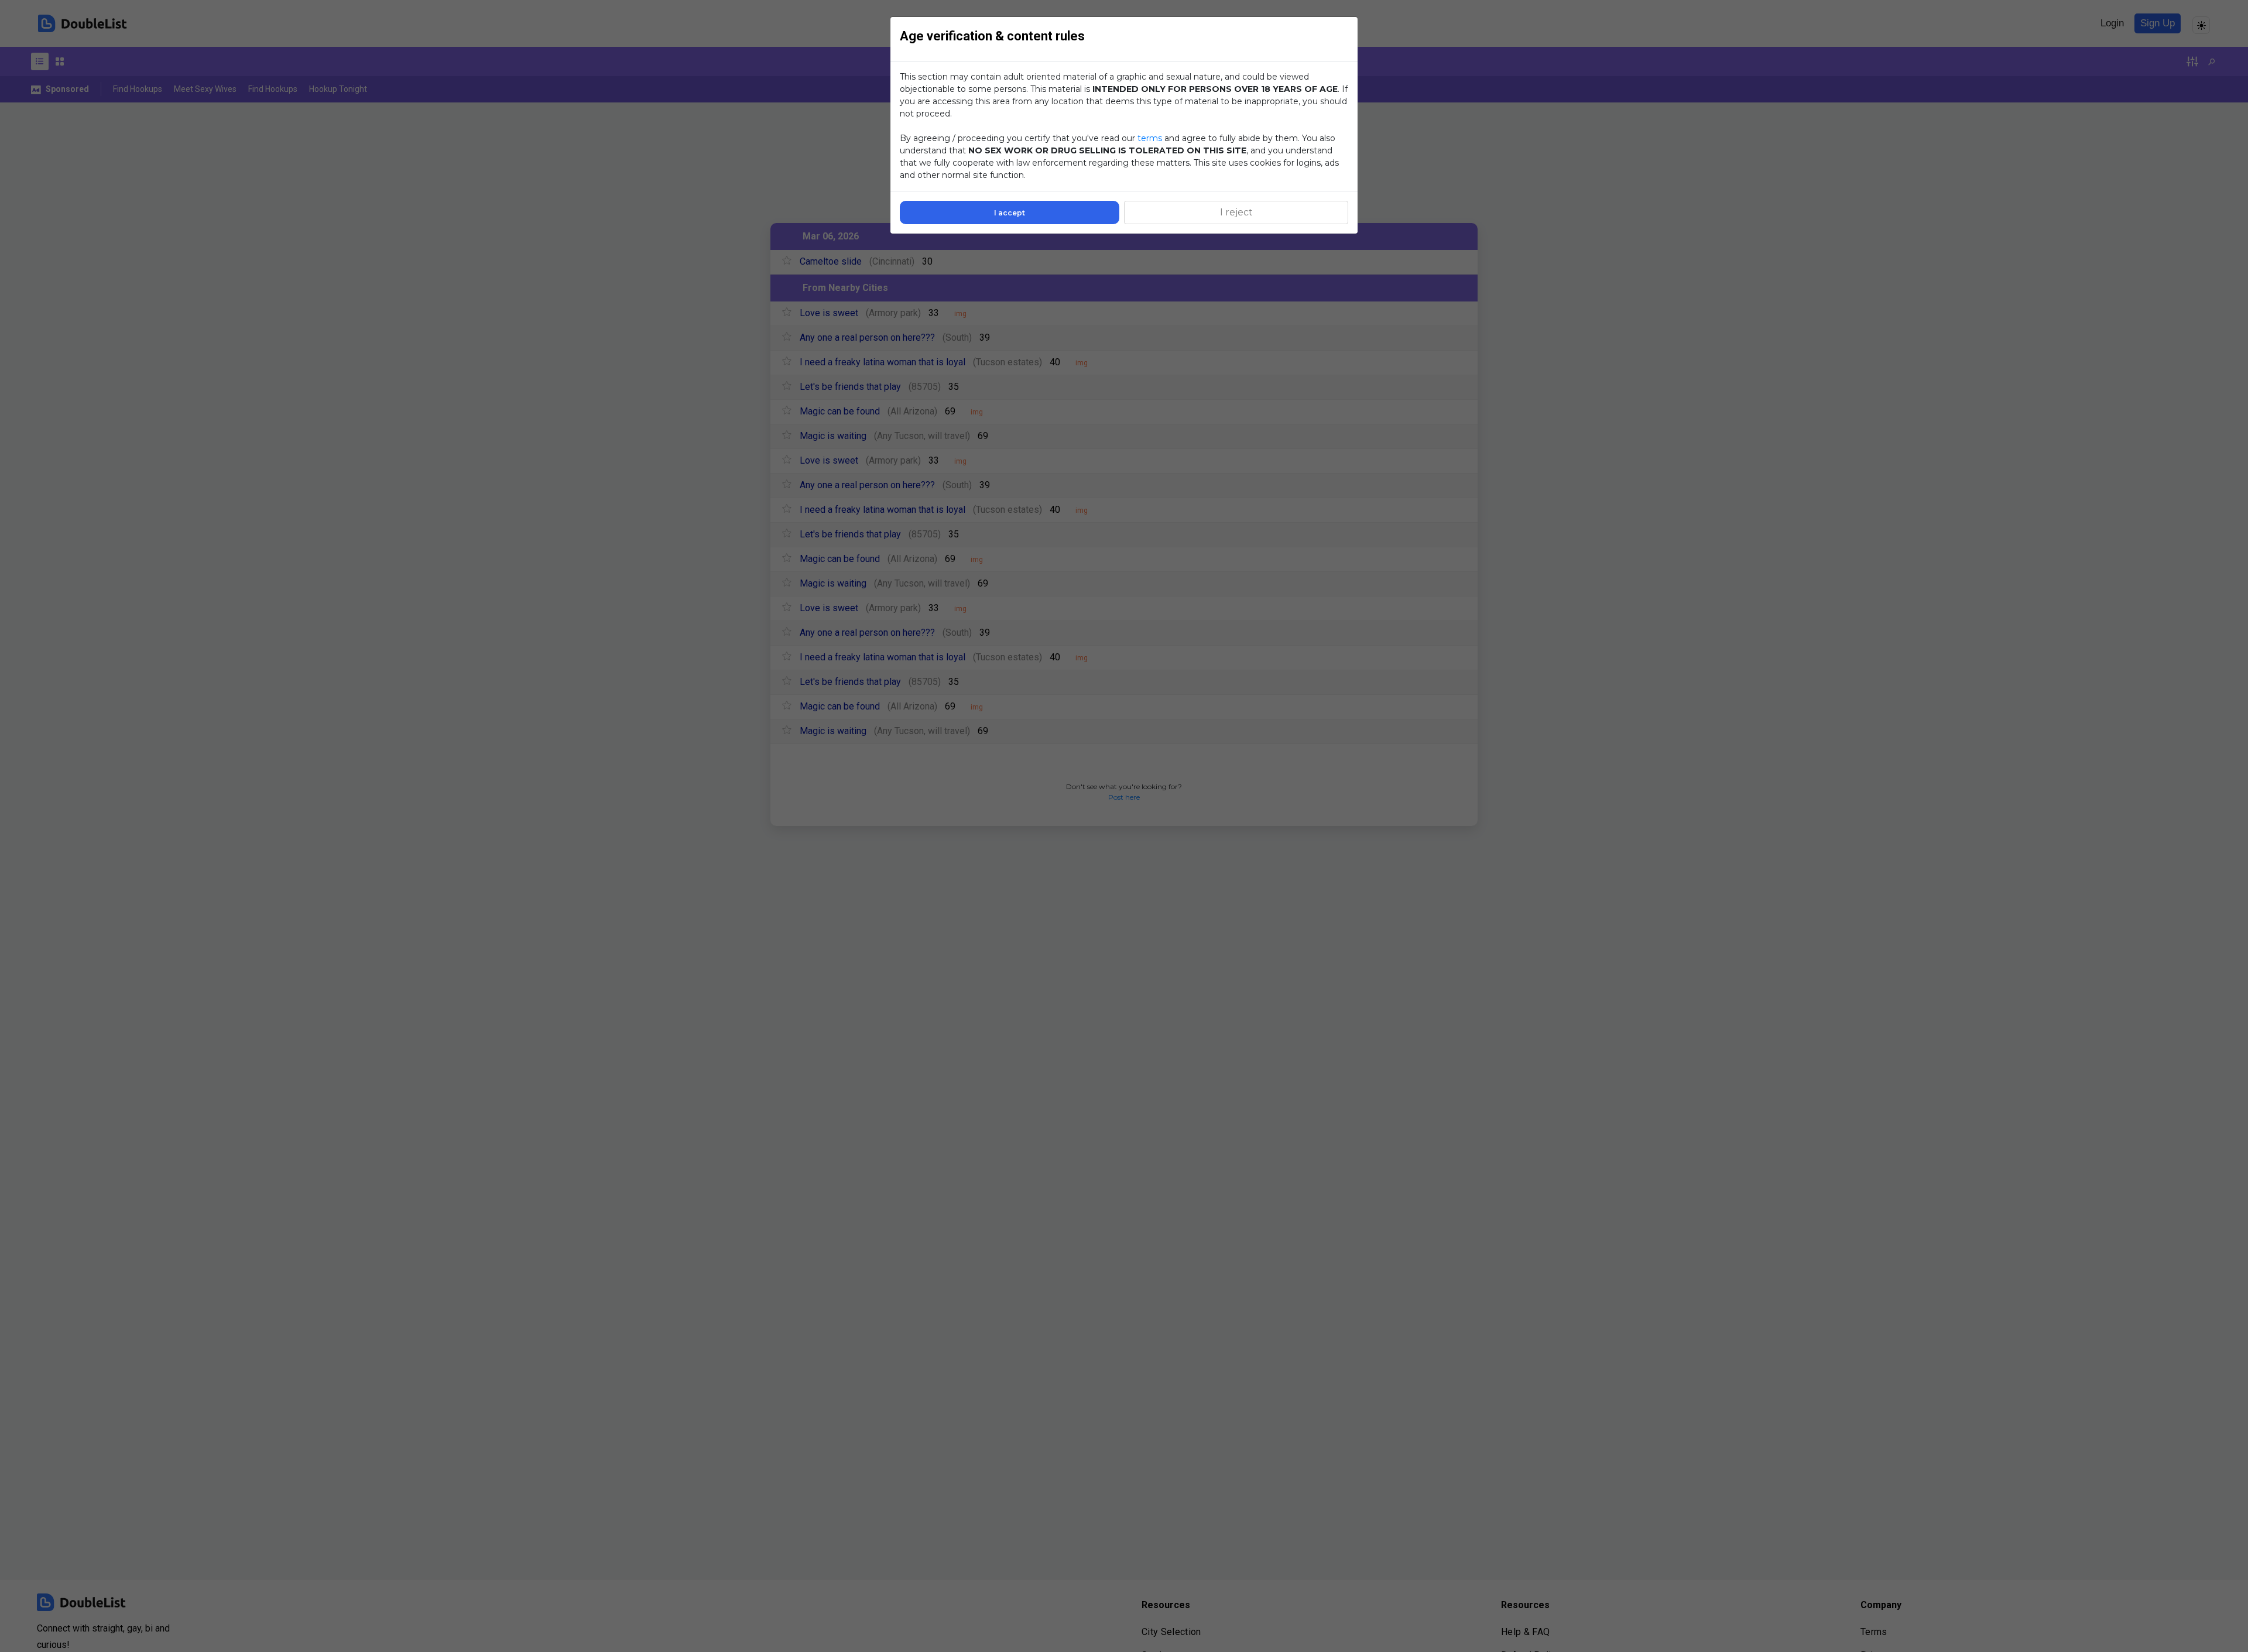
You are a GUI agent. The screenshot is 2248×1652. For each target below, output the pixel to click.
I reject (1236, 212)
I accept (1010, 213)
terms (1150, 138)
